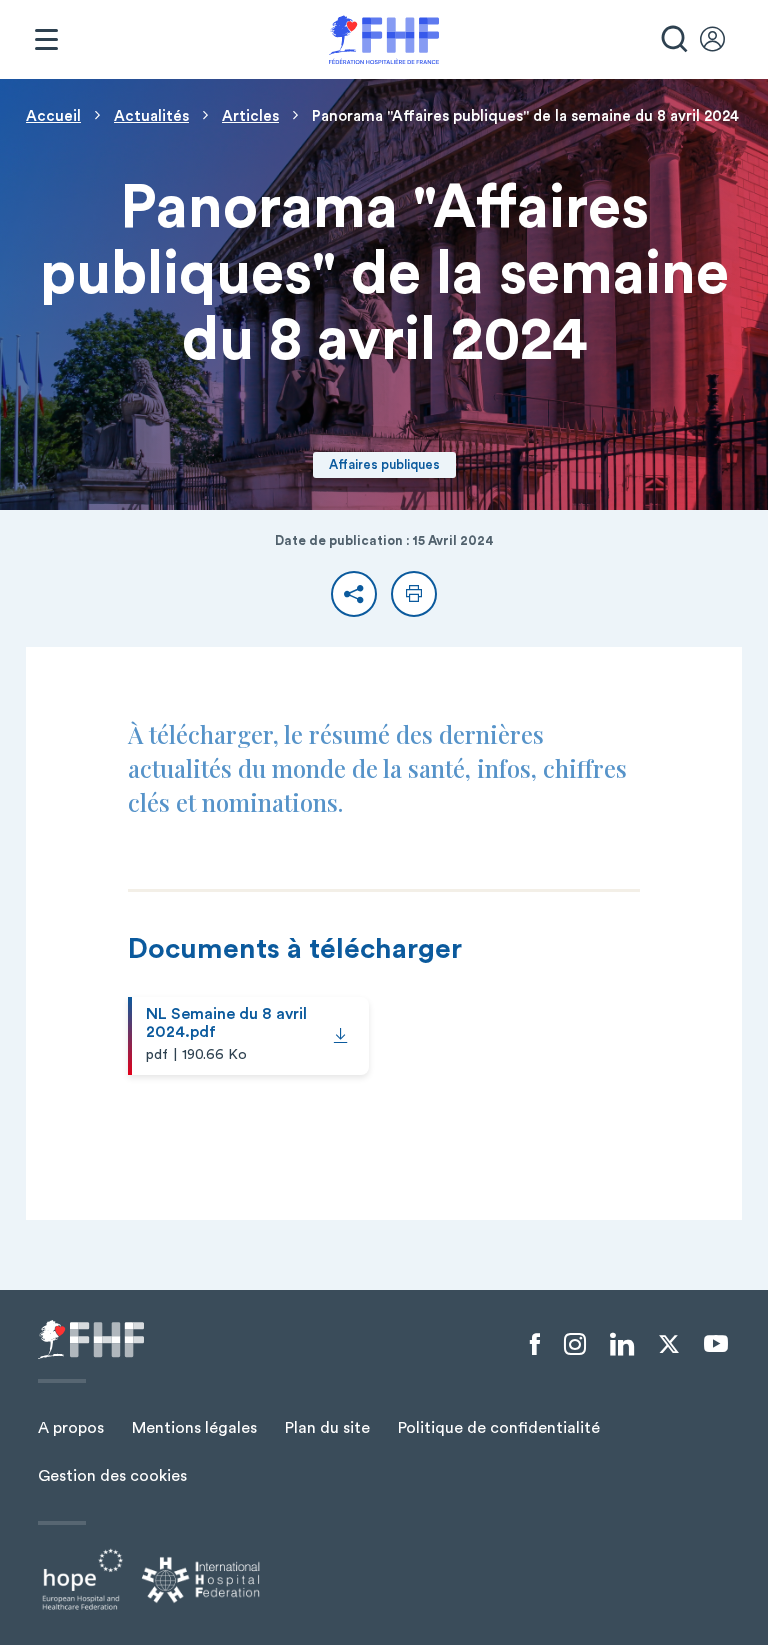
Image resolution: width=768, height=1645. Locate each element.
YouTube (716, 1344)
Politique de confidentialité (499, 1428)
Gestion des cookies (112, 1476)
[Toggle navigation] (46, 40)
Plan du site (327, 1428)
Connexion (722, 40)
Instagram (575, 1345)
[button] (354, 594)
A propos (71, 1428)
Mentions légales (194, 1428)
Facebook (535, 1345)
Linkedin (622, 1345)
